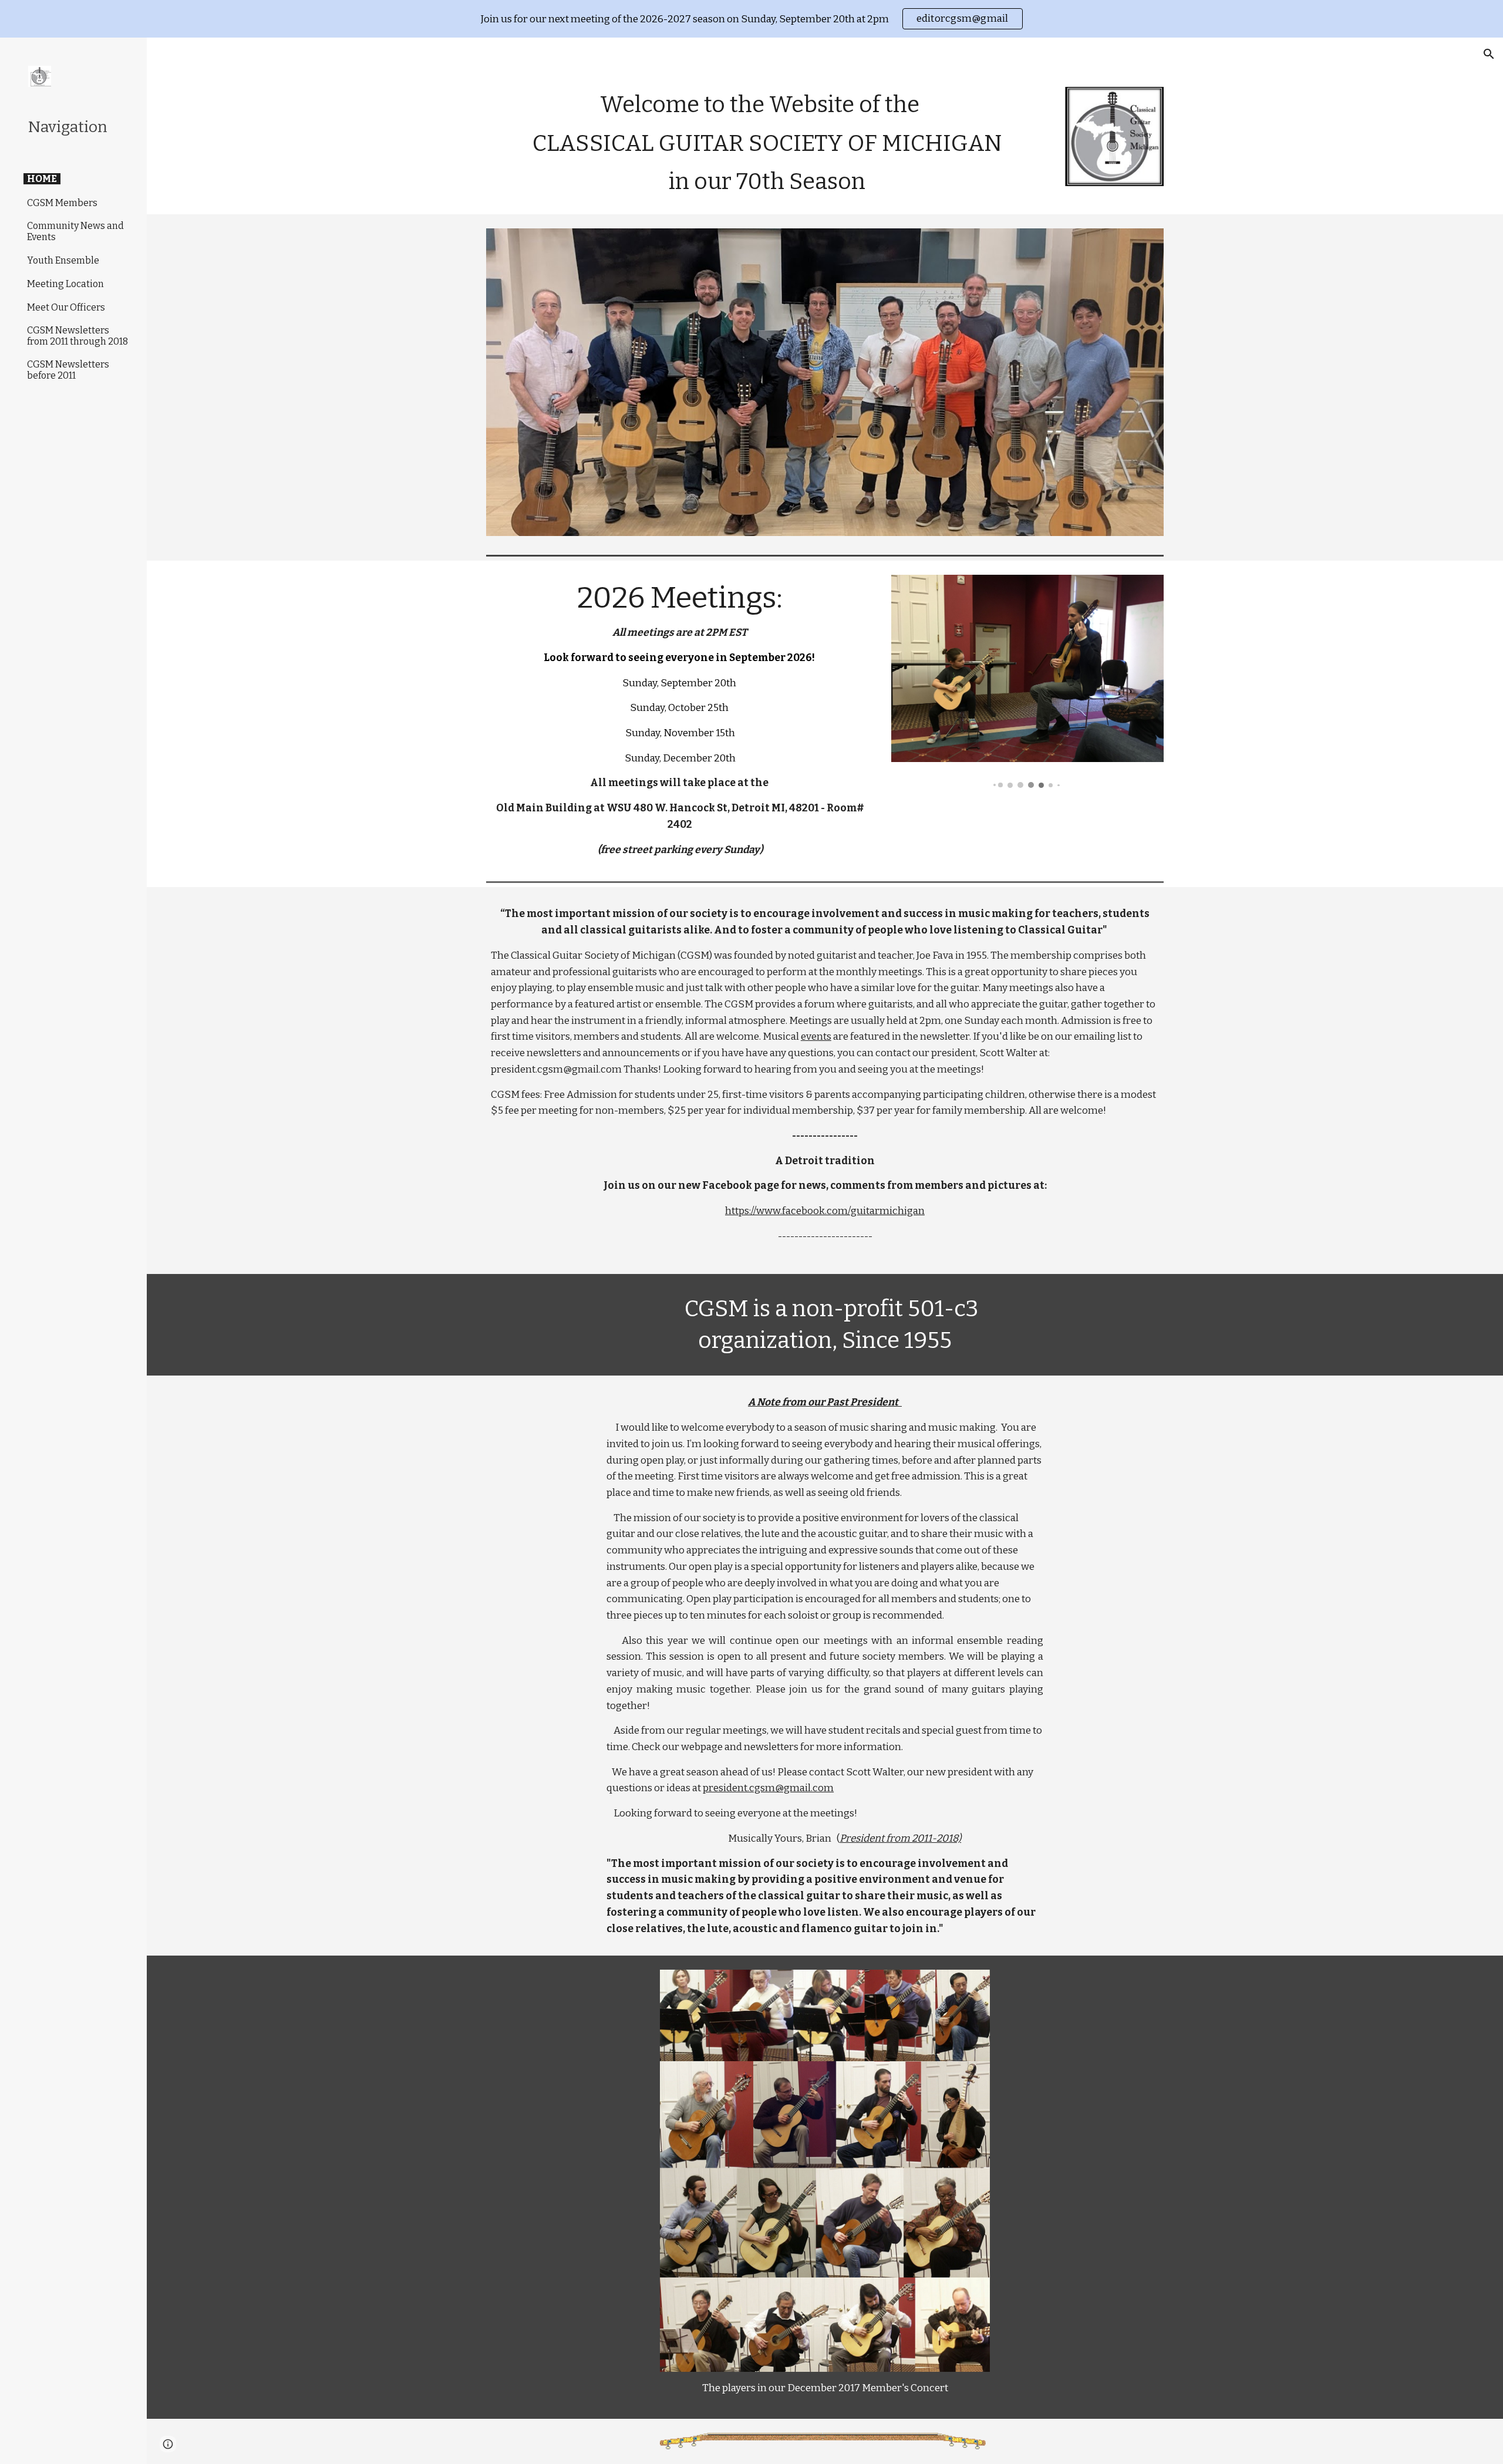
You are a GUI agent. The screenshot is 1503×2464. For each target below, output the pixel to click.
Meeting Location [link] (65, 284)
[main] (767, 144)
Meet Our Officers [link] (66, 307)
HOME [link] (42, 179)
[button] (1489, 54)
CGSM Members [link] (62, 203)
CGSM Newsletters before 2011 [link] (68, 370)
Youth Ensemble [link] (63, 260)
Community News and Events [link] (75, 231)
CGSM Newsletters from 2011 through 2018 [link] (77, 336)
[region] (751, 19)
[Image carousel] (1027, 681)
